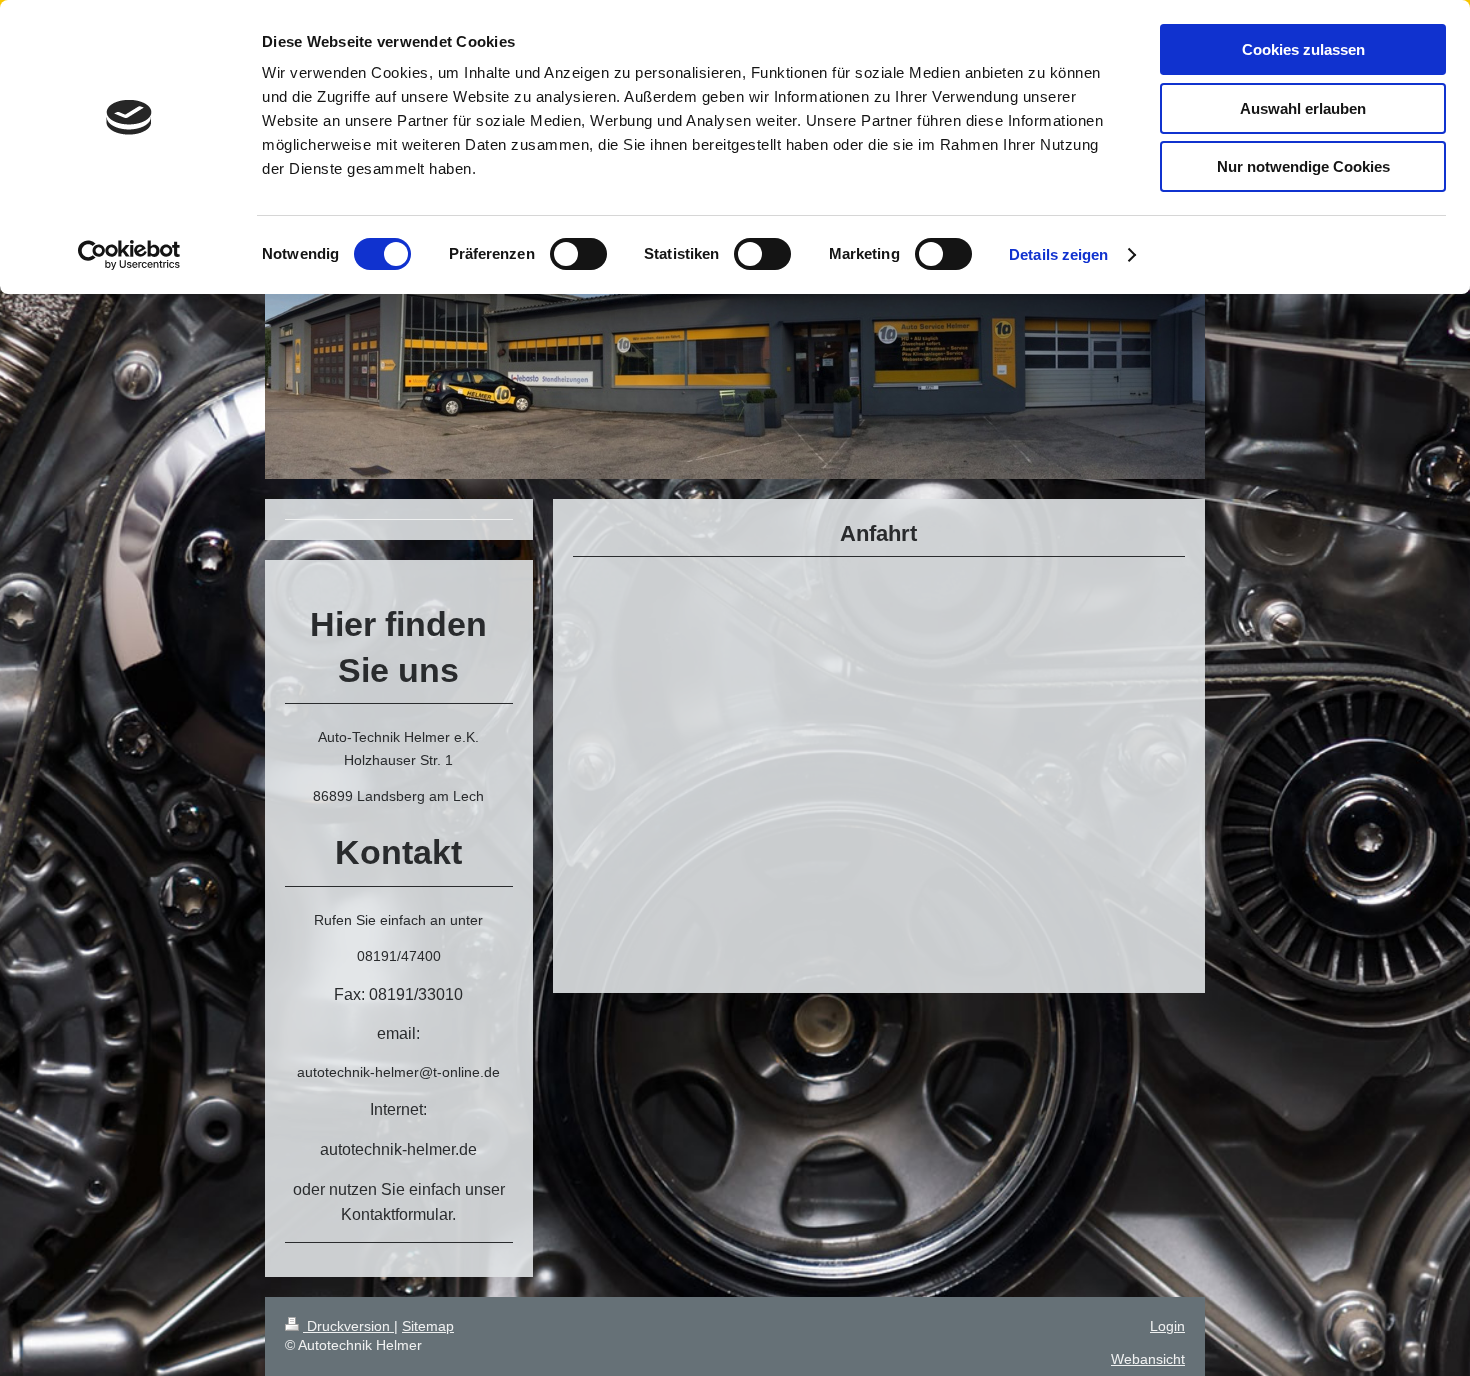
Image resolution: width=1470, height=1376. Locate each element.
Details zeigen (1058, 254)
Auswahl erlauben (1303, 108)
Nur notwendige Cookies (1303, 166)
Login (1167, 1326)
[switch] (578, 254)
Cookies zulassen (1303, 49)
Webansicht (1148, 1359)
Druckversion (348, 1326)
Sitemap (428, 1326)
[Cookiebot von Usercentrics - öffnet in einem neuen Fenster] (129, 255)
